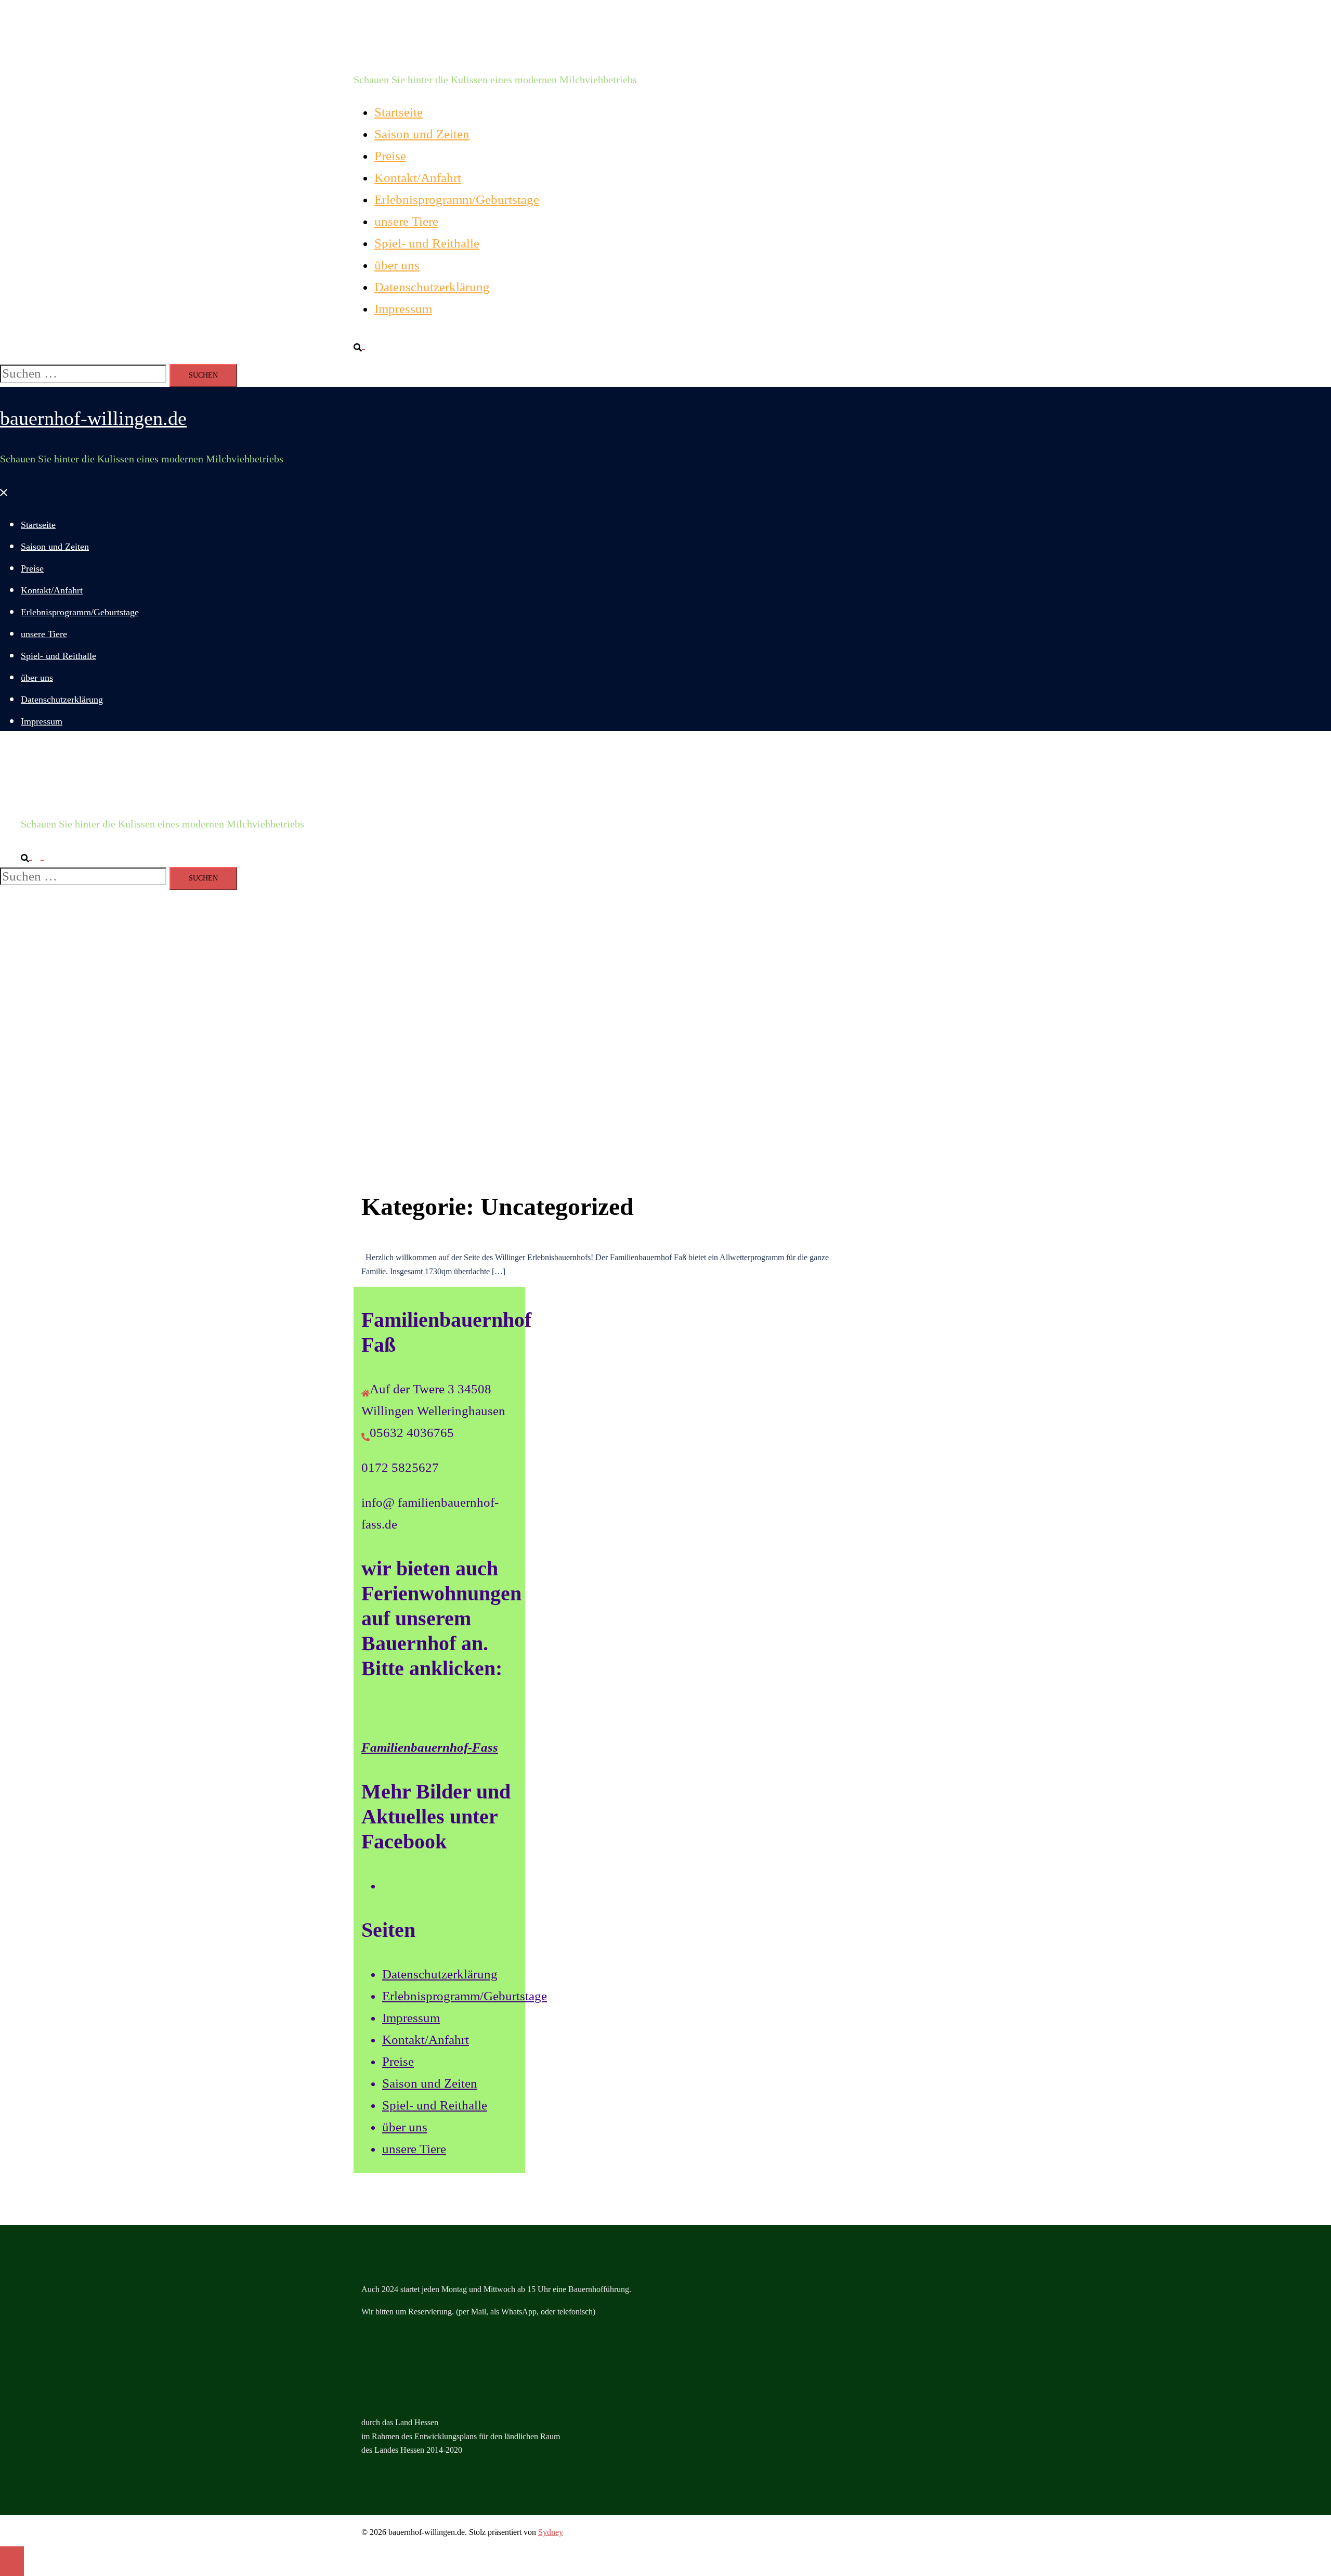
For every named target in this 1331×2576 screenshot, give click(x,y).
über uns (397, 265)
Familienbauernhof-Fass (430, 1747)
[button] (363, 344)
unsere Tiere (406, 221)
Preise (390, 156)
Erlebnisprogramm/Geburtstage (457, 199)
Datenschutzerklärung (432, 287)
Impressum (403, 309)
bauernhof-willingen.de (447, 39)
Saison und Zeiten (422, 134)
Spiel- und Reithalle (427, 243)
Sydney (551, 2532)
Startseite (399, 112)
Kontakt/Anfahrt (418, 178)
